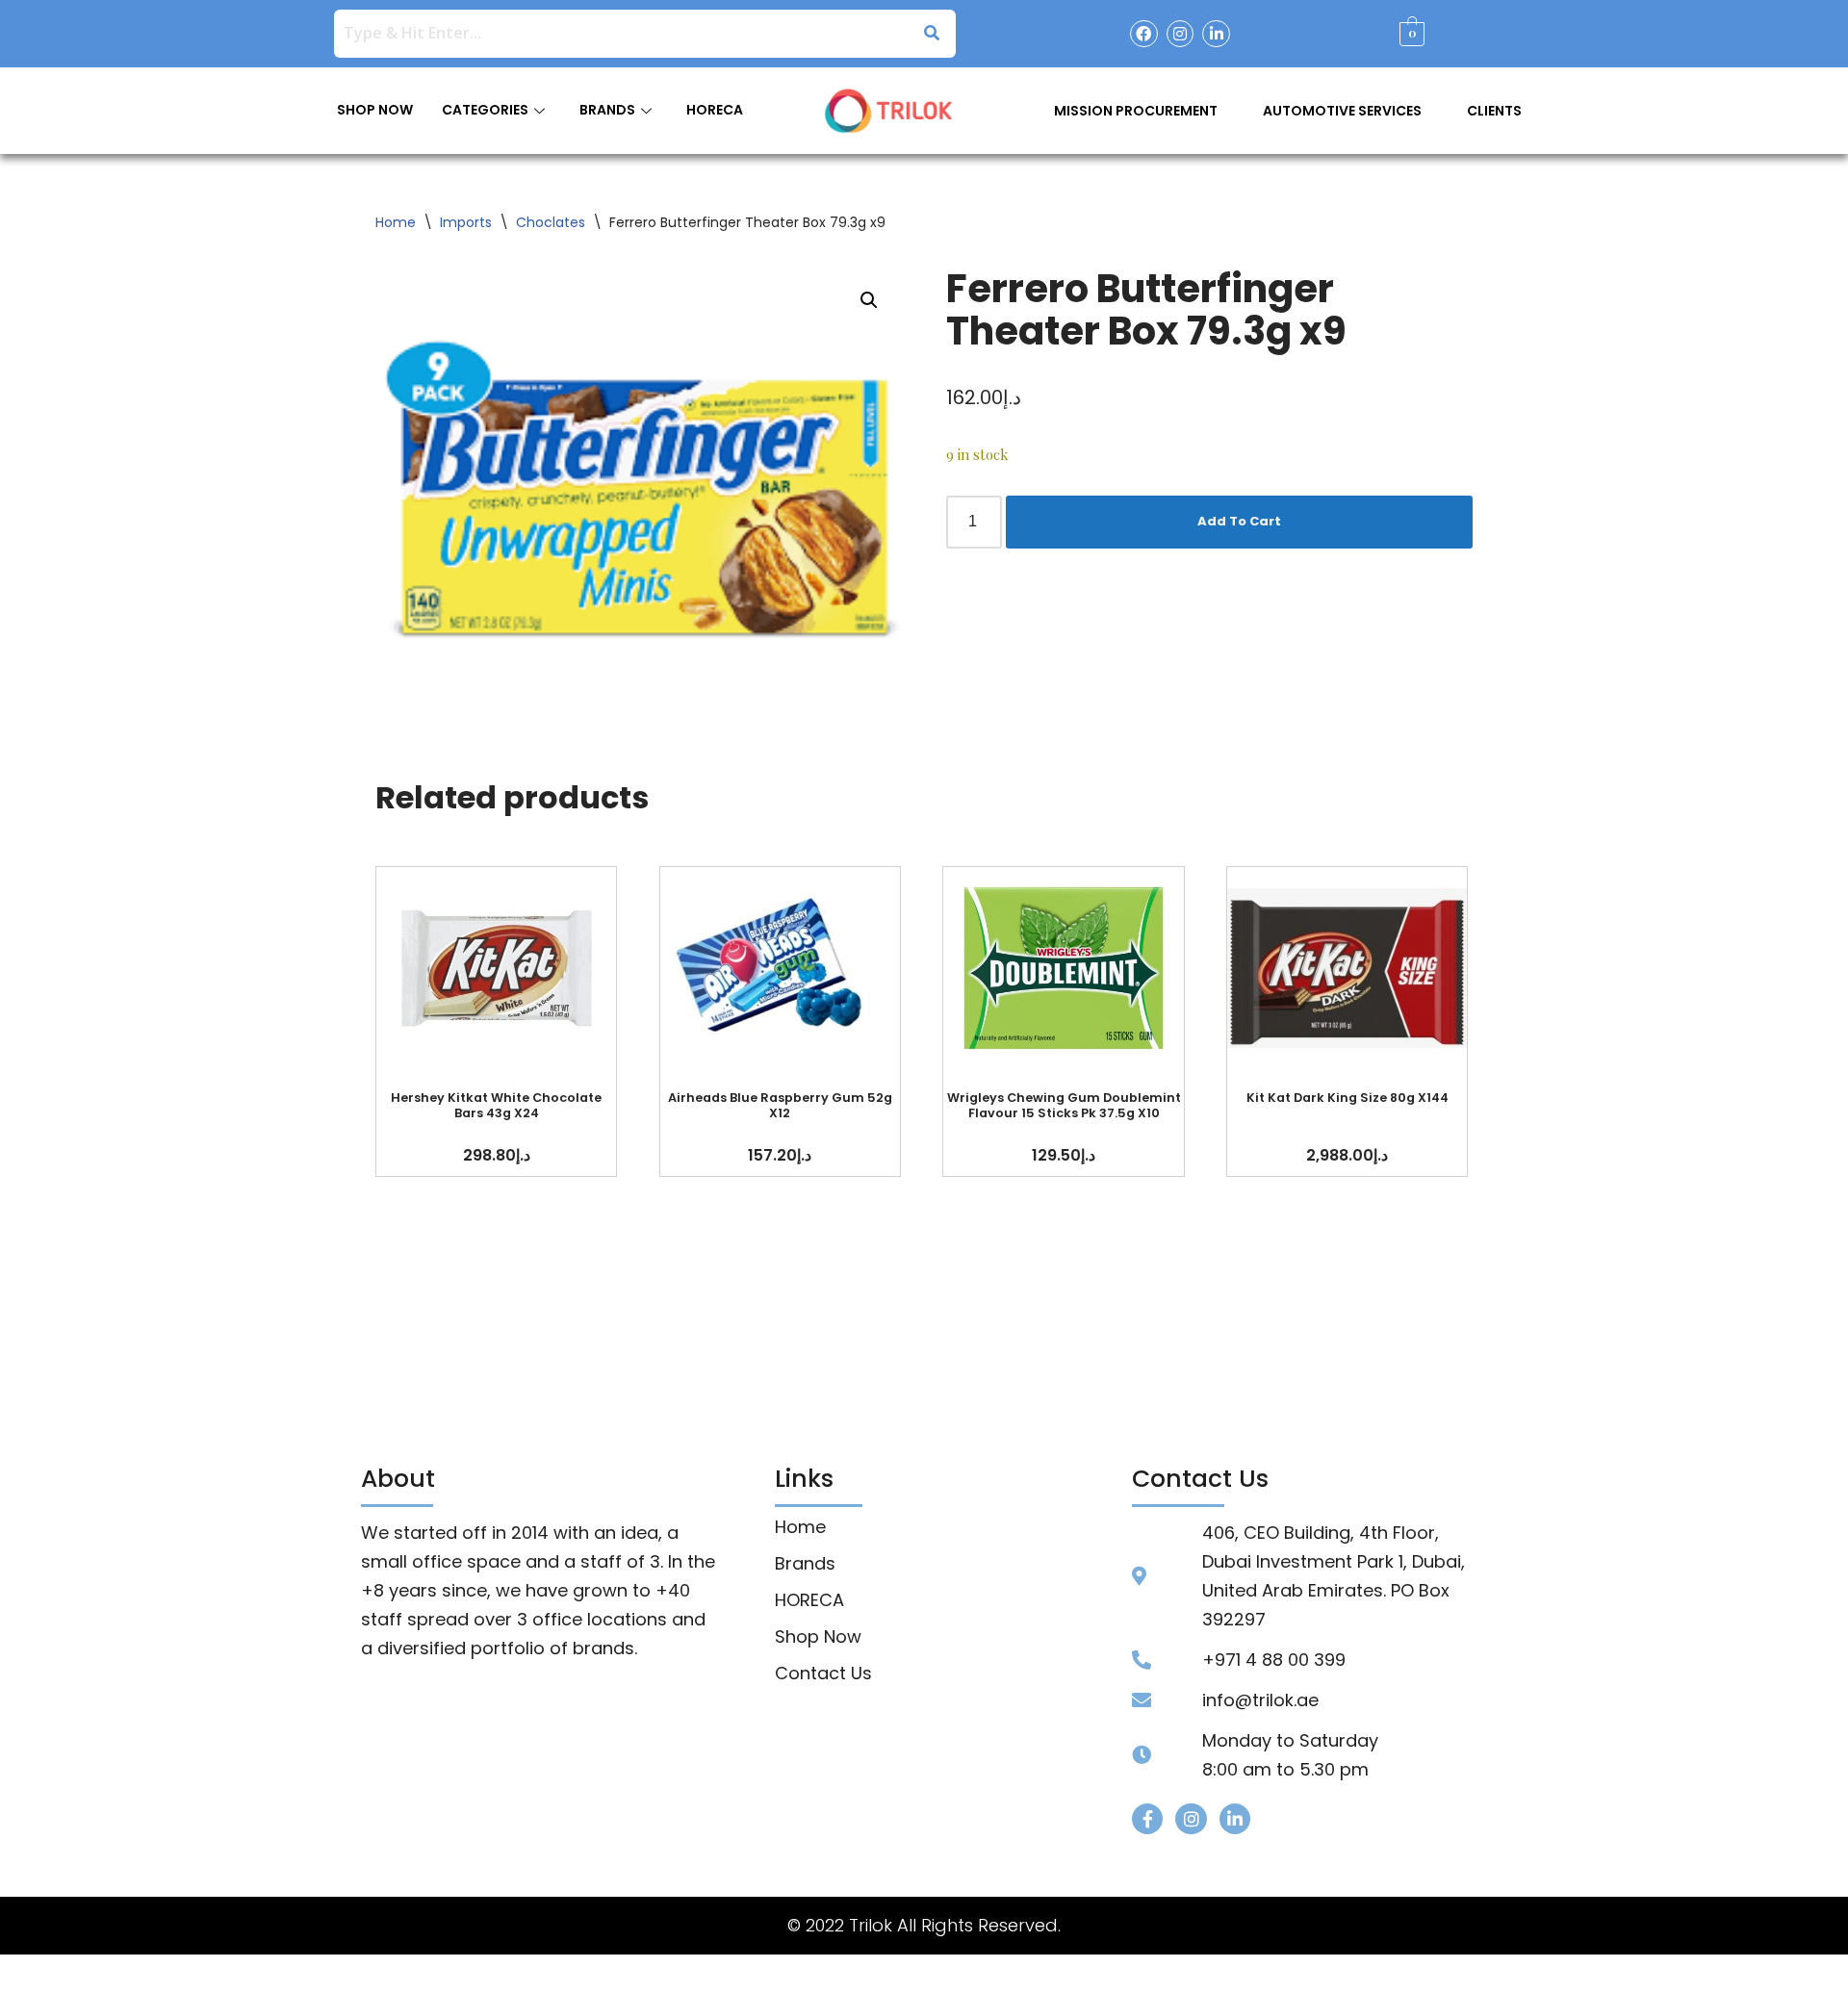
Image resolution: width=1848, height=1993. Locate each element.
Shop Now (818, 1637)
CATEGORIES (485, 110)
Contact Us (823, 1674)
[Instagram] (1181, 34)
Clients (1494, 111)
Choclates (551, 222)
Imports (466, 222)
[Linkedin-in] (1216, 34)
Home (396, 222)
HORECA (715, 110)
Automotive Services (1342, 111)
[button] (869, 300)
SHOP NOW (375, 110)
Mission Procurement (1136, 111)
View (497, 967)
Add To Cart (1239, 521)
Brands (805, 1564)
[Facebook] (1144, 34)
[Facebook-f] (1147, 1819)
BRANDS (607, 110)
